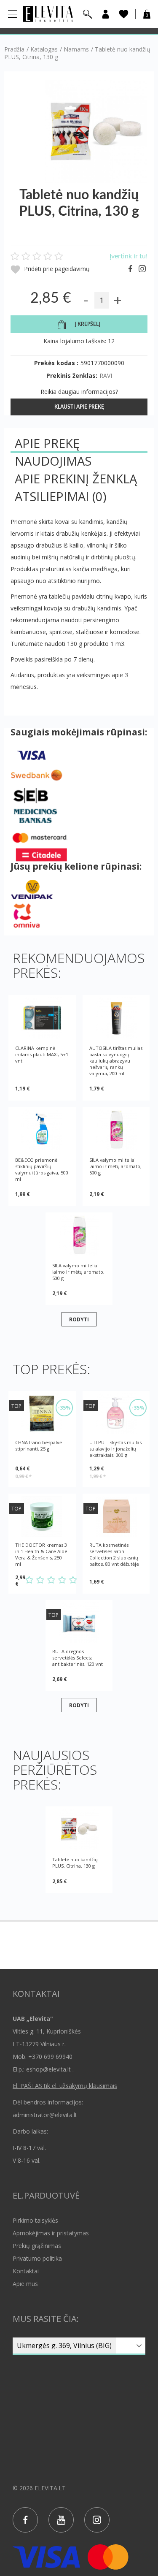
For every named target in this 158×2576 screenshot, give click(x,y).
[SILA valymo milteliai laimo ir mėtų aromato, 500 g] (116, 1129)
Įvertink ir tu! (129, 256)
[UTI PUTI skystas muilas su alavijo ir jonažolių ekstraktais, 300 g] (116, 1414)
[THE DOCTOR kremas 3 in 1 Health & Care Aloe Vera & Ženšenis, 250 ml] (42, 1516)
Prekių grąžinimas (37, 2246)
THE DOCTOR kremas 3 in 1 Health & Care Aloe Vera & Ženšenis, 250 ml (41, 1554)
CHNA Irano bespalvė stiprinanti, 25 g (39, 1445)
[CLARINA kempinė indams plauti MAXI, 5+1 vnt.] (42, 1018)
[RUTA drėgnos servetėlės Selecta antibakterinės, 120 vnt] (79, 1623)
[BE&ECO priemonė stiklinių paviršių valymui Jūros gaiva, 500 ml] (42, 1129)
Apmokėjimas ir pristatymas (51, 2233)
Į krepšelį (87, 324)
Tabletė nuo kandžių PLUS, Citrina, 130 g (75, 1863)
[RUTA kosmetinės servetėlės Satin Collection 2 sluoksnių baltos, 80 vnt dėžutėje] (116, 1516)
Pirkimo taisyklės (35, 2220)
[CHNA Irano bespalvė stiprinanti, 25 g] (42, 1414)
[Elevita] (48, 13)
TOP (16, 1406)
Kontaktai (26, 2271)
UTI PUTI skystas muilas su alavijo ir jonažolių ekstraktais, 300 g (115, 1449)
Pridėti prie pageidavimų (56, 269)
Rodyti (79, 1319)
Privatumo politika (37, 2258)
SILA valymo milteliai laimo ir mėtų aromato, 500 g (115, 1166)
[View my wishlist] (124, 14)
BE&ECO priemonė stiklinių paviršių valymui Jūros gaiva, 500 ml (42, 1169)
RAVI (106, 376)
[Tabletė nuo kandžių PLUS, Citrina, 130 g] (79, 1829)
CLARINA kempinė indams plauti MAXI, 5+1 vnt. (42, 1054)
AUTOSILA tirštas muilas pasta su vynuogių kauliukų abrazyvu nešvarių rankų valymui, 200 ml (116, 1061)
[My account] (106, 14)
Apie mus (25, 2284)
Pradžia (14, 49)
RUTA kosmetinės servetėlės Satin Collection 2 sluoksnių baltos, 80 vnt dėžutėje (114, 1554)
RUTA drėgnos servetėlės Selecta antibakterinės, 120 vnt (78, 1658)
